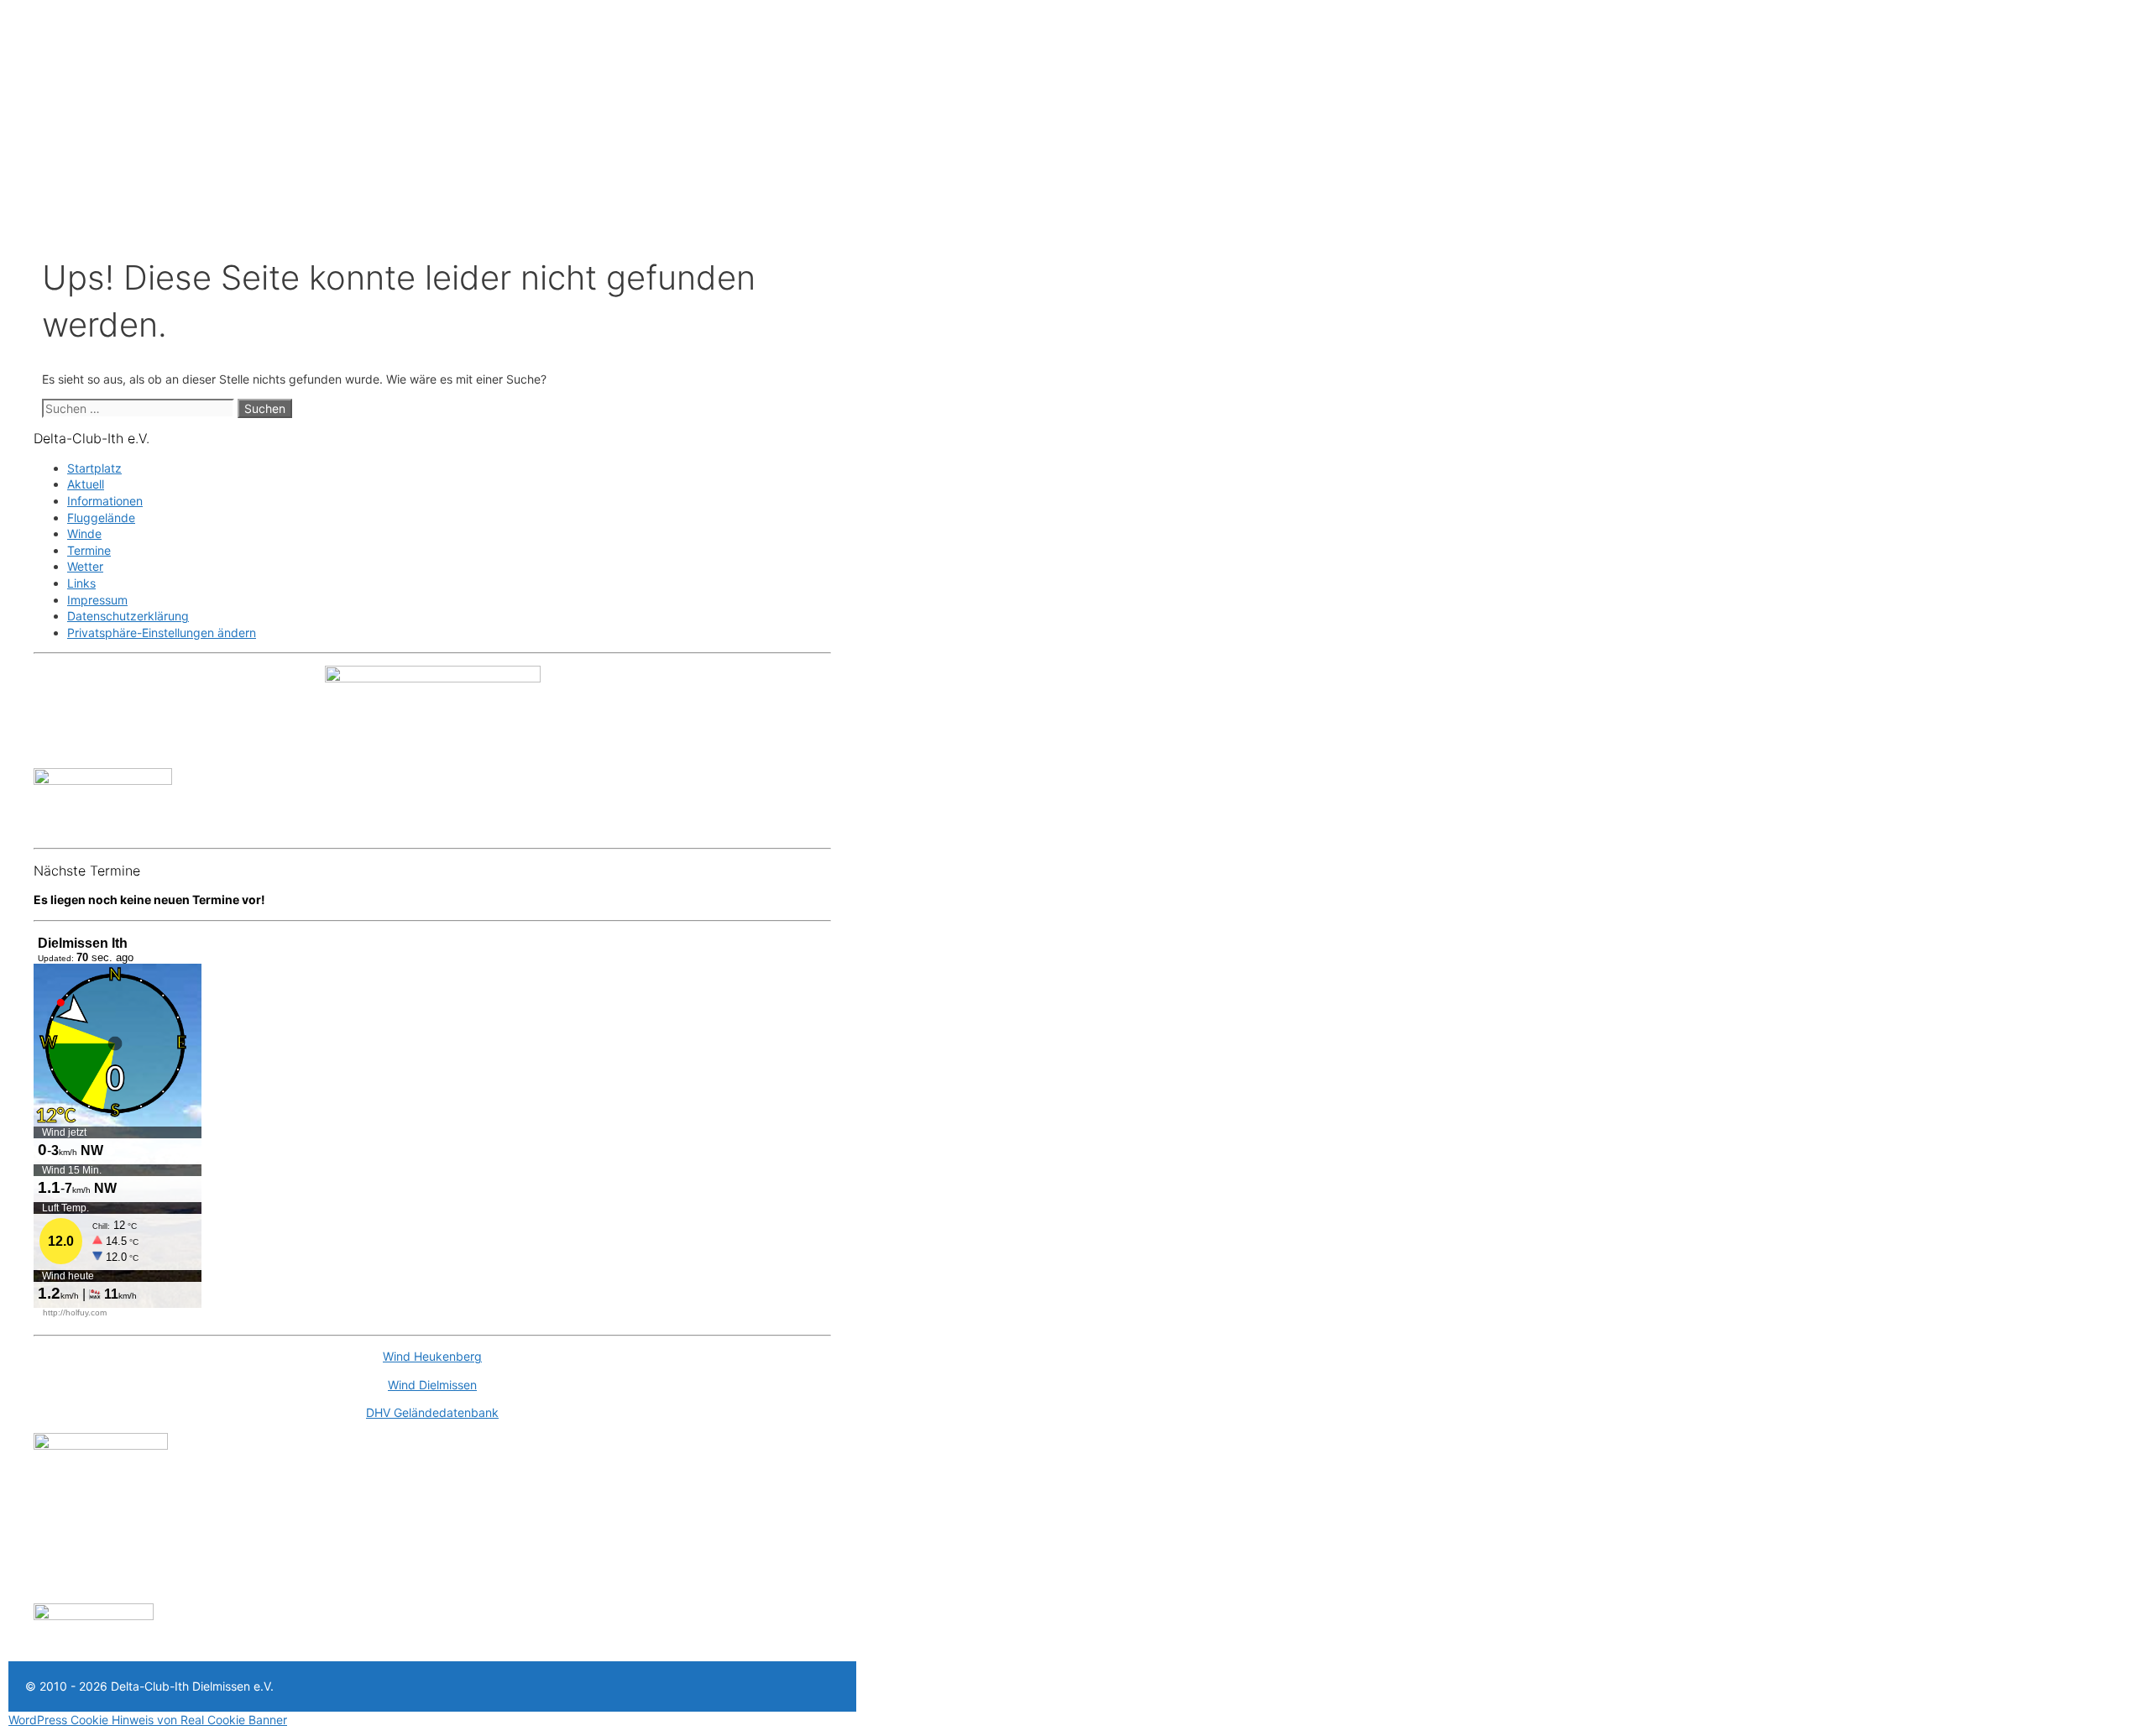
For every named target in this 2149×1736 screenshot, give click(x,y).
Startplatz (94, 468)
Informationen (105, 501)
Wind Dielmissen (432, 1385)
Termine (89, 550)
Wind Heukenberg (432, 1356)
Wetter (85, 566)
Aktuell (86, 484)
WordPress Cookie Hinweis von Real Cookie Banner (148, 1720)
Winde (84, 533)
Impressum (97, 600)
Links (81, 583)
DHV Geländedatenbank (432, 1412)
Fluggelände (101, 518)
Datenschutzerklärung (128, 616)
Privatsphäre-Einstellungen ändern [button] (162, 633)
